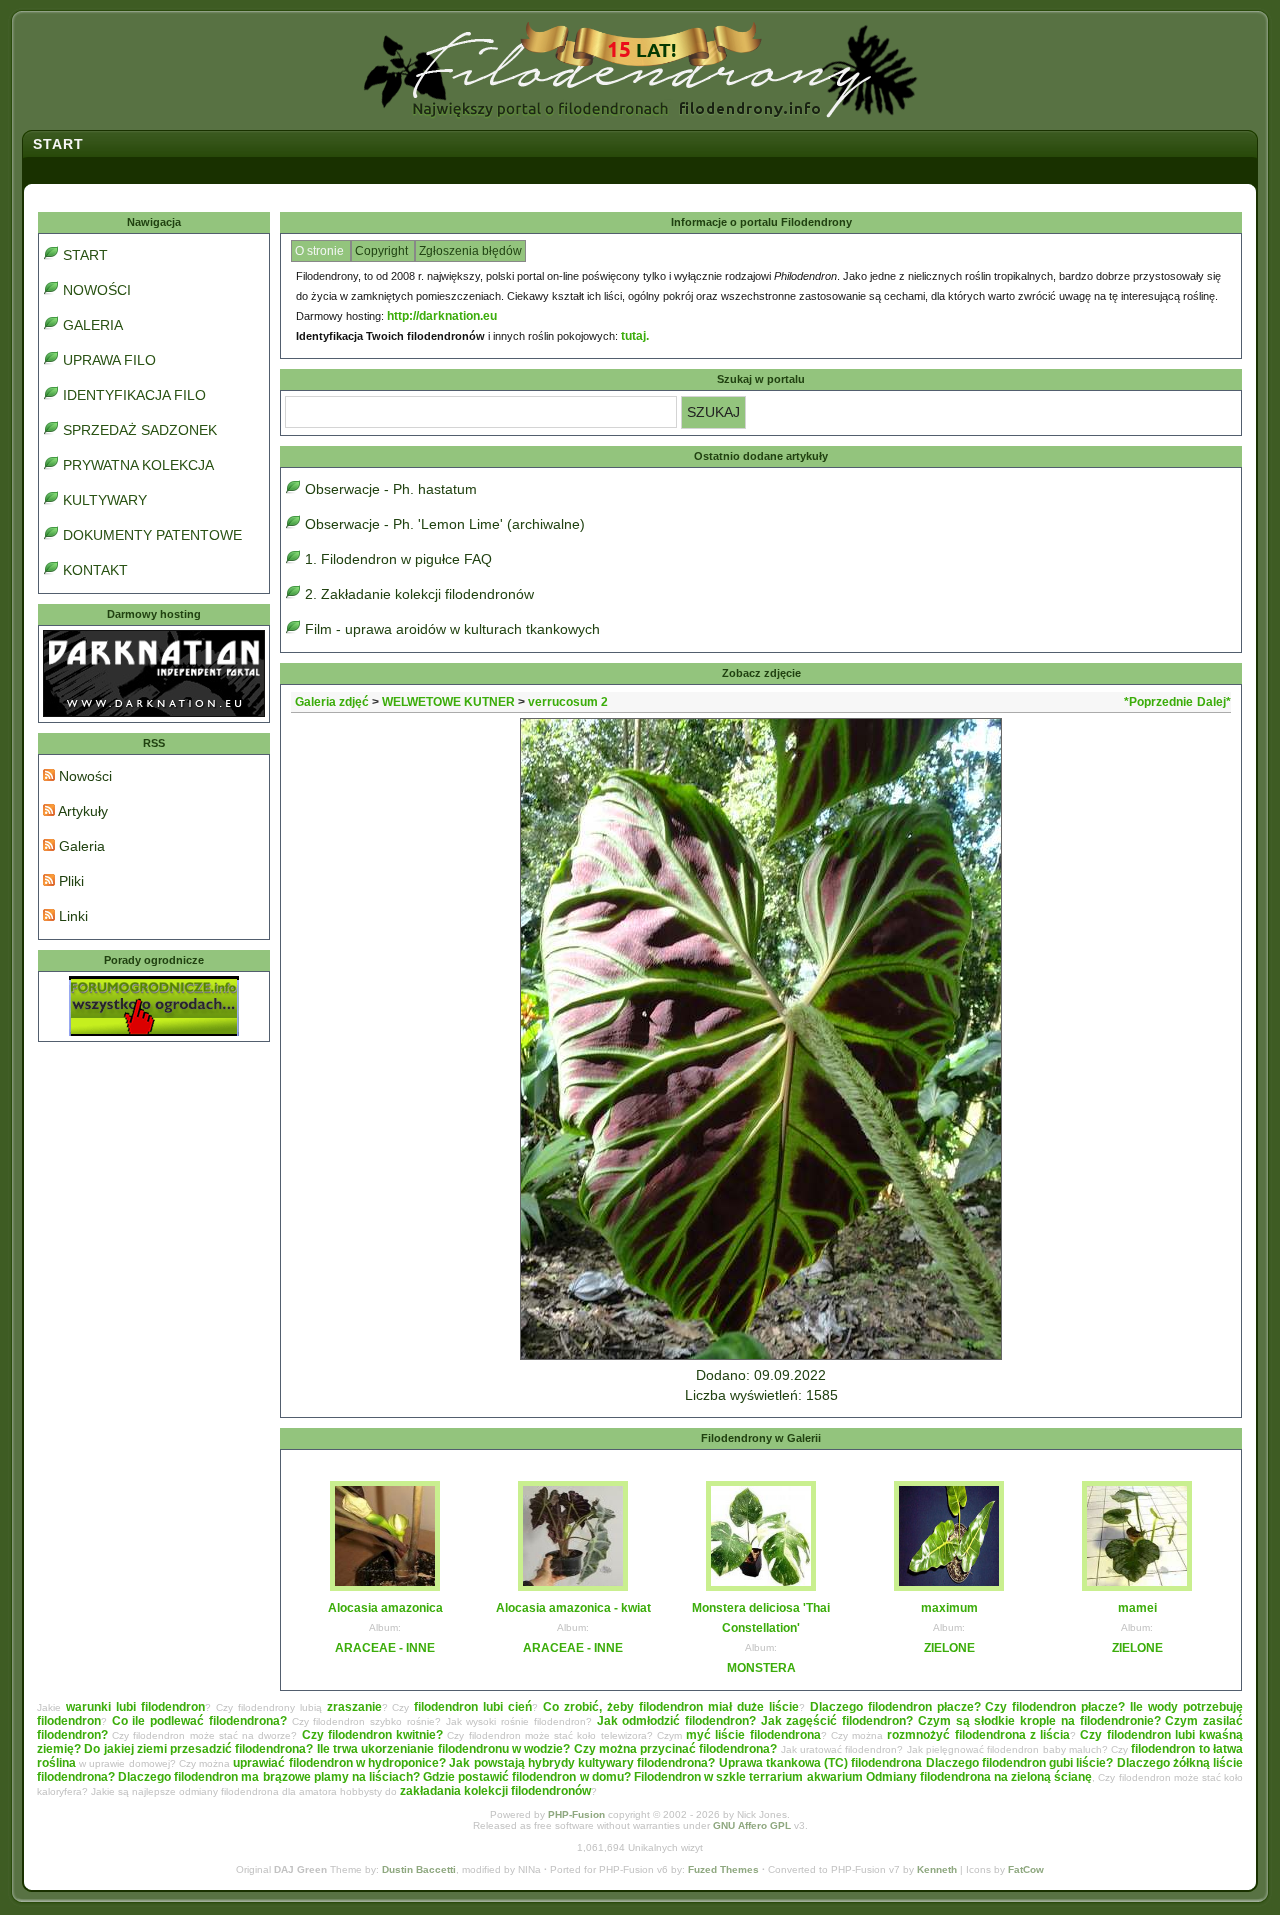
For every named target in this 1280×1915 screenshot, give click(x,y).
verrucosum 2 (568, 702)
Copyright (383, 251)
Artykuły (81, 811)
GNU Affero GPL (752, 1825)
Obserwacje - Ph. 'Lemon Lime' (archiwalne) (445, 524)
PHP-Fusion (576, 1814)
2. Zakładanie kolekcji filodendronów (419, 594)
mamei (1137, 1608)
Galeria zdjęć (332, 702)
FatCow (1026, 1869)
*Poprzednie (1158, 702)
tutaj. (635, 336)
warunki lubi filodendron (135, 1707)
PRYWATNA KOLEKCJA (138, 465)
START (85, 255)
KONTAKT (95, 570)
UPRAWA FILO (109, 360)
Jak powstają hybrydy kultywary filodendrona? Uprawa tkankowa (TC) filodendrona (685, 1763)
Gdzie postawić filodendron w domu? (527, 1777)
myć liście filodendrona (753, 1735)
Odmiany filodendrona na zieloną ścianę (979, 1777)
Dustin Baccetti (419, 1869)
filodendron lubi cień (473, 1707)
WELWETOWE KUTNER (448, 702)
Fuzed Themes (723, 1869)
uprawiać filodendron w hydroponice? (339, 1763)
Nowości (83, 776)
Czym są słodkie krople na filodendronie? (1039, 1721)
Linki (71, 916)
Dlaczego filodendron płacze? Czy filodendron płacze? (968, 1707)
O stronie (321, 251)
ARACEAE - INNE (385, 1648)
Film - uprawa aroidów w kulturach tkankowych (452, 629)
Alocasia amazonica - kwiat (573, 1608)
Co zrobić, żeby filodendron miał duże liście (671, 1707)
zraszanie (354, 1707)
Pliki (69, 881)
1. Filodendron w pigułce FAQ (398, 559)
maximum (949, 1608)
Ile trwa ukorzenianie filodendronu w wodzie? (443, 1749)
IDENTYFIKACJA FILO (134, 395)
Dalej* (1214, 702)
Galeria (80, 846)
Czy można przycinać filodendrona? (676, 1749)
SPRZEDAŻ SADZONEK (140, 430)
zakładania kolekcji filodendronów (495, 1791)
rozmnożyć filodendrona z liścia (978, 1735)
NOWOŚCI (97, 290)
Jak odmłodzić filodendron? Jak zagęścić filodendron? (755, 1721)
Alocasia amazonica (385, 1608)
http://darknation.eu (442, 316)
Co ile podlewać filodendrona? (199, 1721)
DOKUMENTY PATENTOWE (152, 535)
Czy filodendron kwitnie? (372, 1735)
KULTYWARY (105, 500)
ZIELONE (949, 1648)
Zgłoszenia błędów (470, 251)
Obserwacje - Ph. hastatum (391, 489)
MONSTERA (761, 1668)
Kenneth (937, 1869)
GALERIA (93, 325)
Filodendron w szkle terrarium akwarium (748, 1777)
